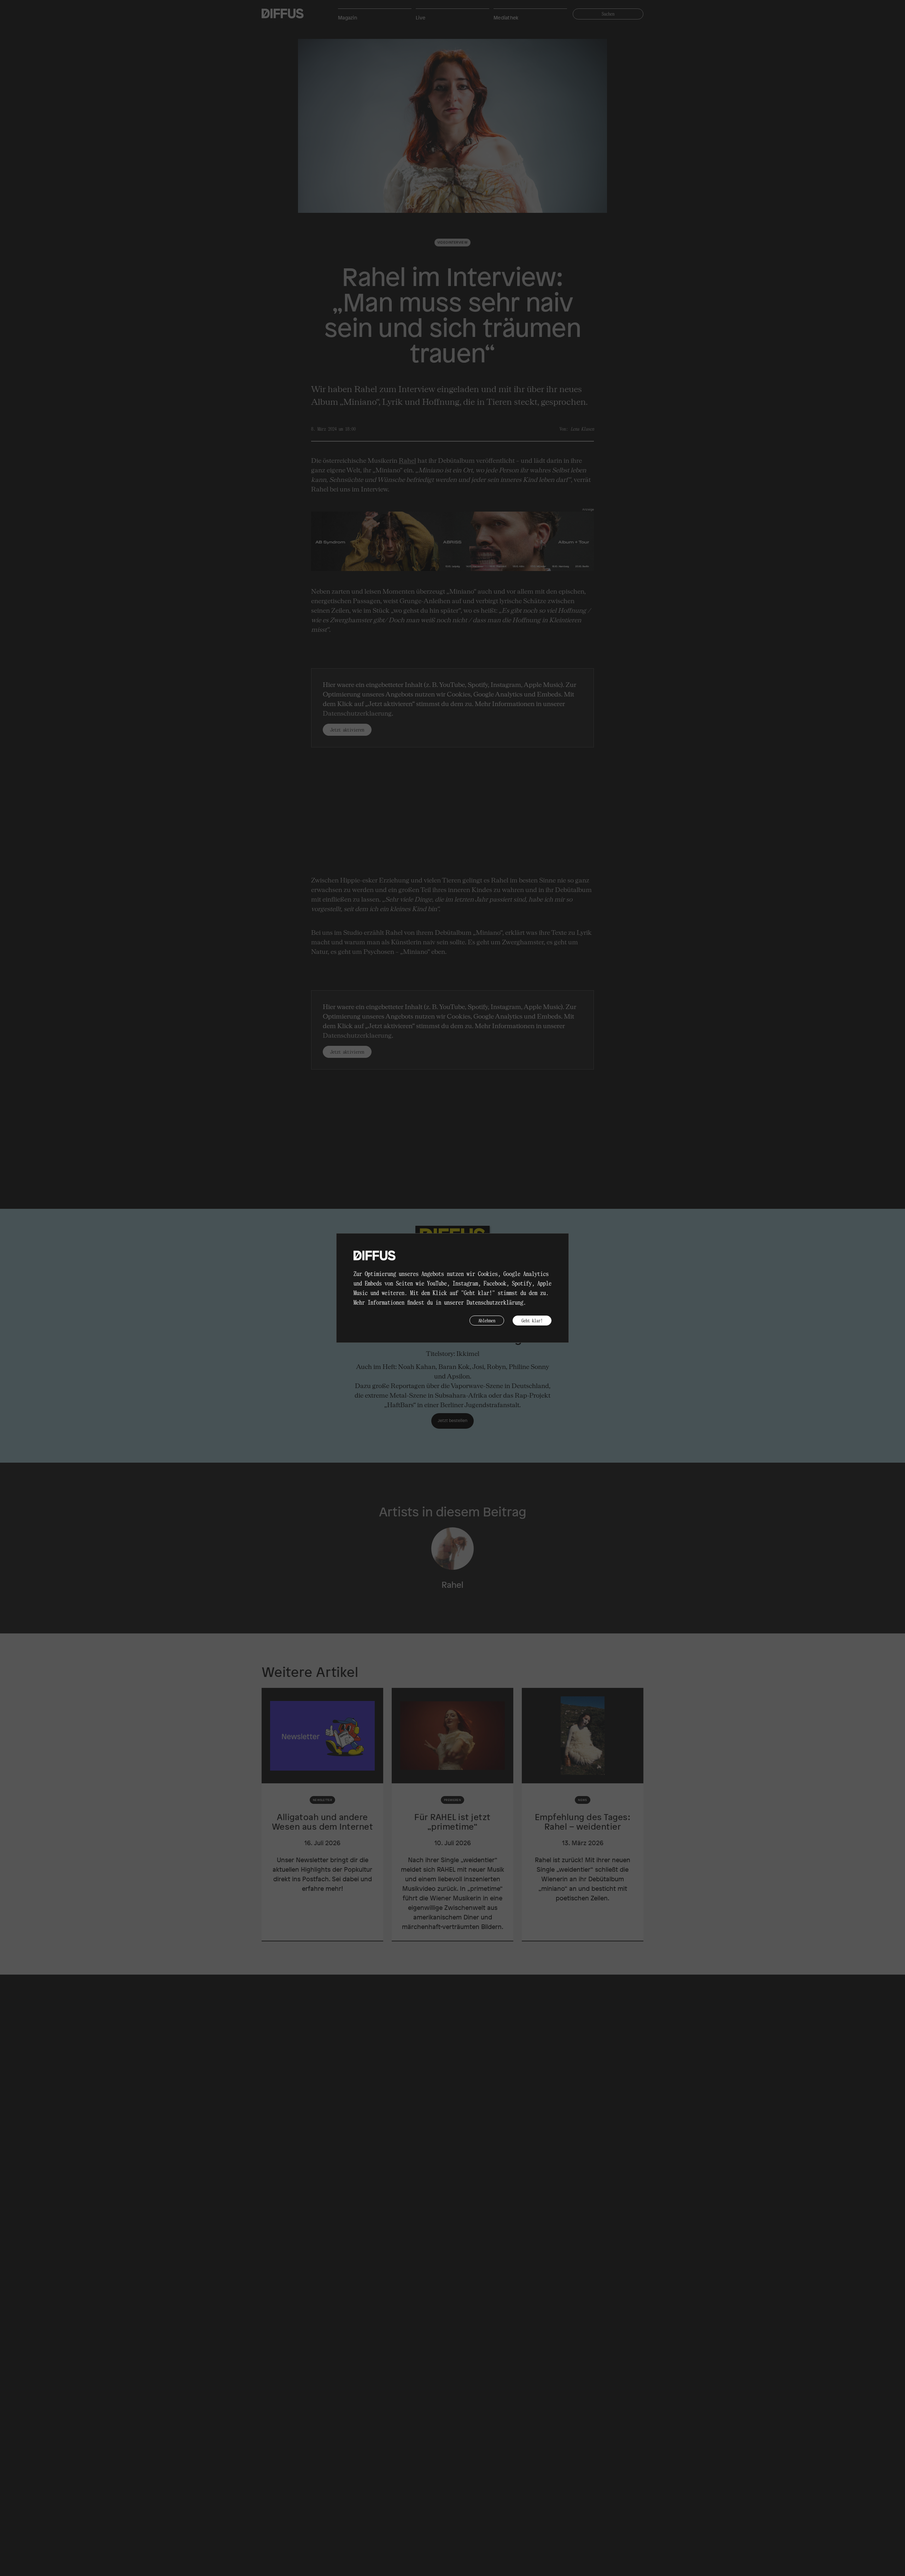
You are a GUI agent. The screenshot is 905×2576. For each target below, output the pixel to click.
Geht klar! (532, 1320)
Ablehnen (487, 1320)
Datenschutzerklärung (495, 1302)
